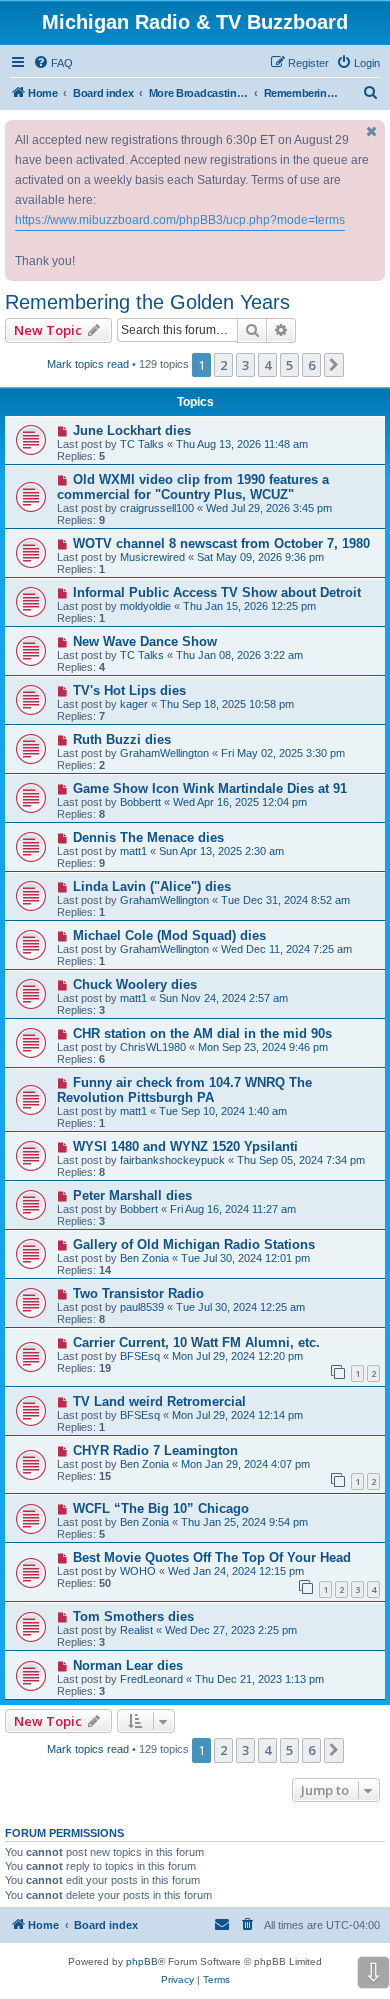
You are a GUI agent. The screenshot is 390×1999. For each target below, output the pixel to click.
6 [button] (311, 365)
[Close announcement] (372, 131)
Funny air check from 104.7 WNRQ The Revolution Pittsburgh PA (184, 1090)
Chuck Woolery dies (135, 984)
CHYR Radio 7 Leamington (155, 1450)
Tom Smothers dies (133, 1616)
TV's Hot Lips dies (129, 690)
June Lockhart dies (132, 430)
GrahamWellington (164, 753)
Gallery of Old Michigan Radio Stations (194, 1244)
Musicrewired (152, 557)
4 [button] (267, 365)
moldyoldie (145, 606)
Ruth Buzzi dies (122, 739)
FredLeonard (151, 1679)
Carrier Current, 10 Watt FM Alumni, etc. (196, 1342)
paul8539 (142, 1307)
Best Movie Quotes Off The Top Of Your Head (212, 1557)
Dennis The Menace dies (148, 837)
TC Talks (142, 444)
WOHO (138, 1571)
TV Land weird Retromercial (159, 1401)
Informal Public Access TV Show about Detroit (217, 592)
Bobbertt (140, 802)
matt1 (133, 851)
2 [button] (223, 365)
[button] (334, 365)
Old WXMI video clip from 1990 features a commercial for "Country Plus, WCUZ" (193, 487)
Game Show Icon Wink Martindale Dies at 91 (210, 788)
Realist (136, 1630)
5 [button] (289, 365)
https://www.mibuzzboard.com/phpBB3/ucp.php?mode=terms (180, 220)
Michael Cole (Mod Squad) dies (169, 935)
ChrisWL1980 (153, 1047)
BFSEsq (140, 1356)
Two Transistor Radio (138, 1293)
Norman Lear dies (128, 1665)
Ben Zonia (144, 1258)
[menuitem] (53, 63)
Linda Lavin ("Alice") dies (152, 886)
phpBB (142, 1961)
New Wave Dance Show (145, 641)
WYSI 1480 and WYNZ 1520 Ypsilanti (185, 1146)
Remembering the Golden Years (147, 302)
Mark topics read (88, 364)
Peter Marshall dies (132, 1195)
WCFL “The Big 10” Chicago (161, 1508)
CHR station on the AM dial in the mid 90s (202, 1033)
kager (134, 704)
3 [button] (245, 365)
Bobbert (139, 1209)
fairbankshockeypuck (172, 1160)
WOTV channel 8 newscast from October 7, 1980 (221, 543)
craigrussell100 (157, 508)
